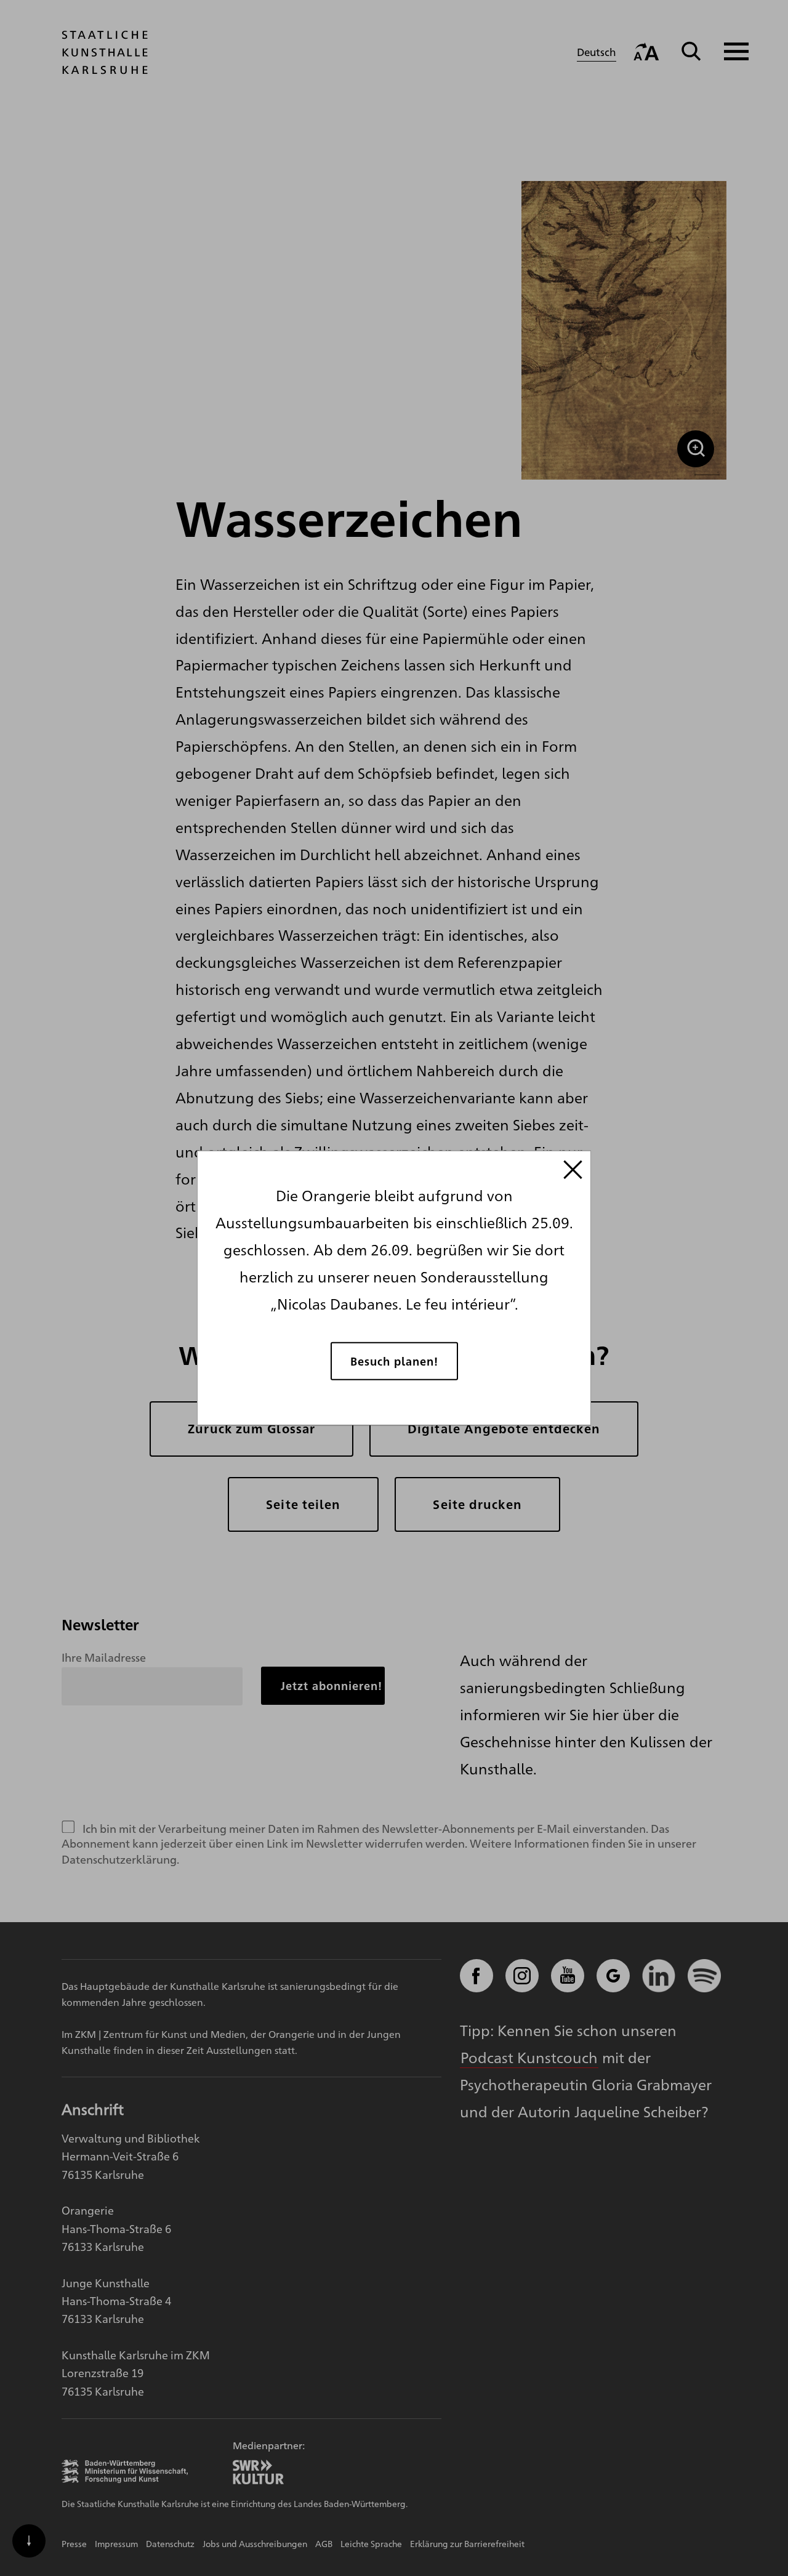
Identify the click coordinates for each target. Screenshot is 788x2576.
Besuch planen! (394, 1360)
